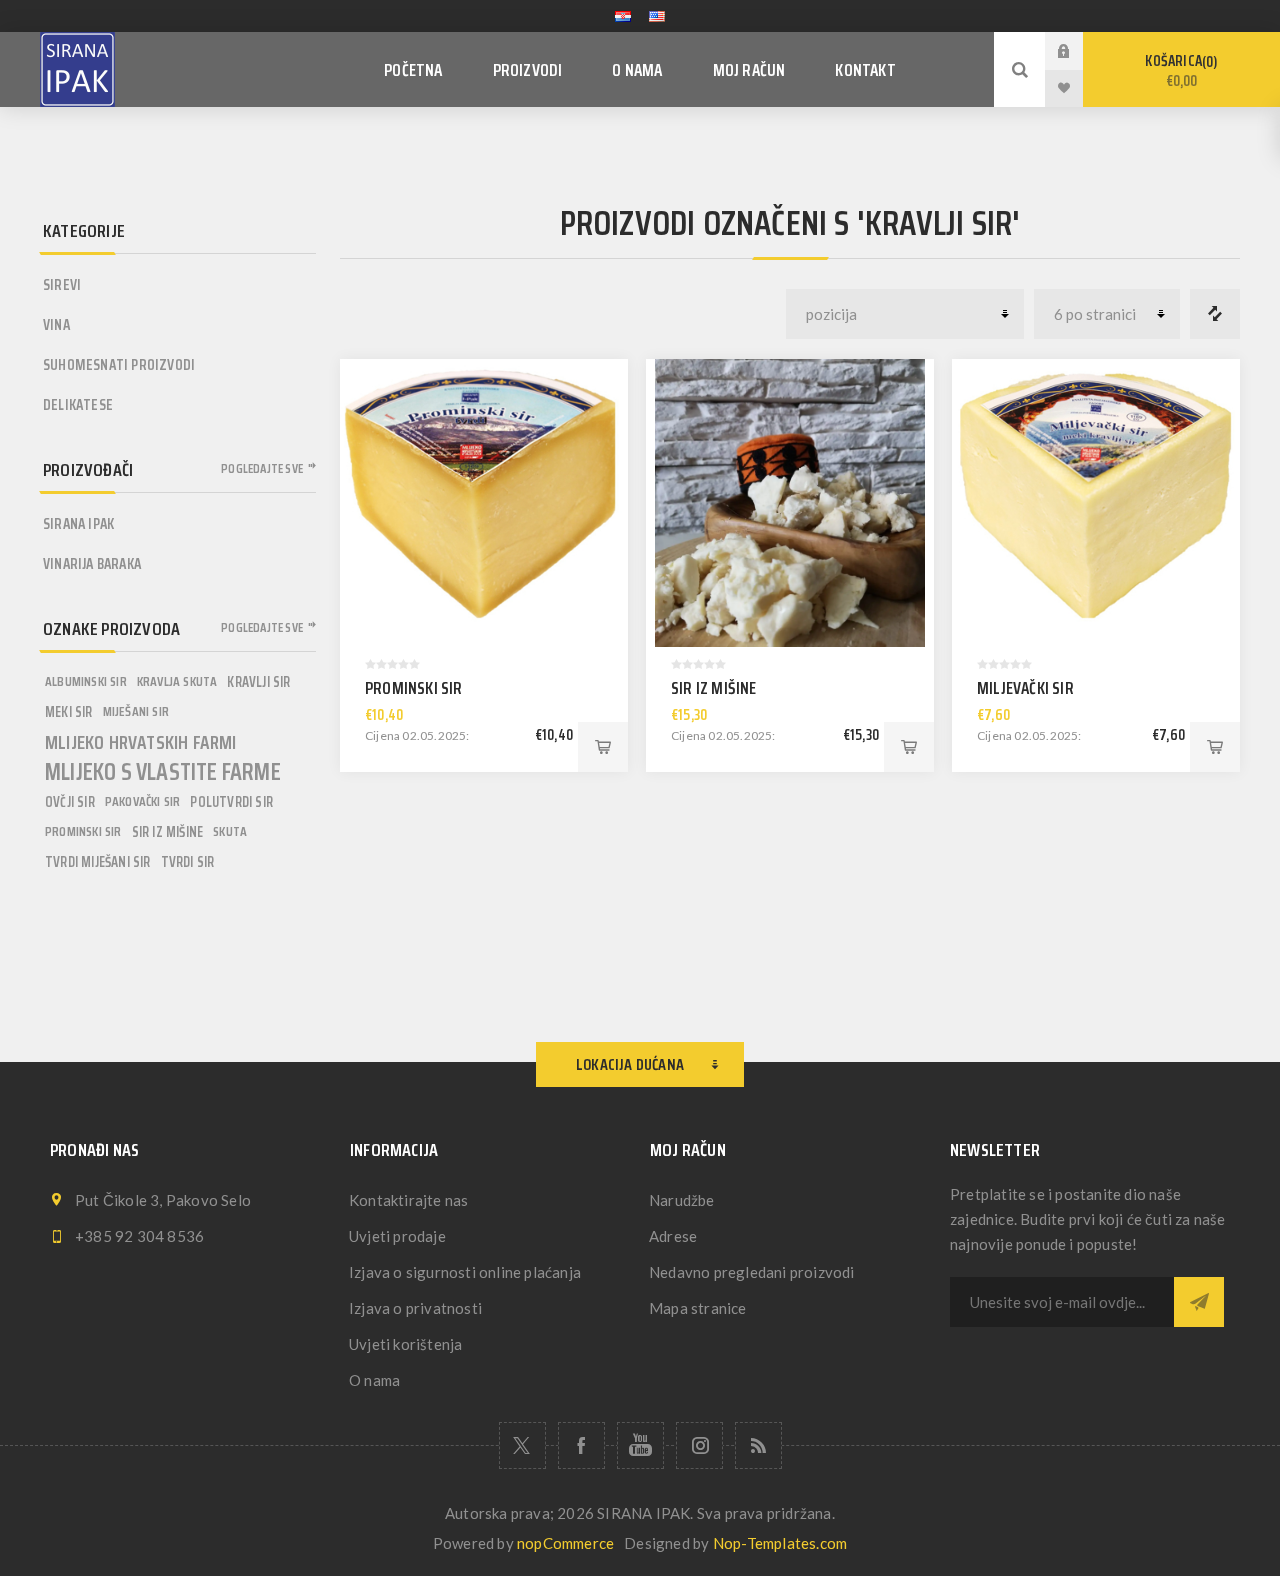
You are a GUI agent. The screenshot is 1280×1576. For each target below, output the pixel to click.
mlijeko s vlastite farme (163, 772)
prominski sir (83, 831)
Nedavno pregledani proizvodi (752, 1272)
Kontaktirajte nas (408, 1200)
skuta (230, 831)
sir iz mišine (168, 832)
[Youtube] (640, 1445)
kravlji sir (258, 682)
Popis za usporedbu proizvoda (1215, 314)
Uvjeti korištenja (405, 1344)
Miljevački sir (1025, 688)
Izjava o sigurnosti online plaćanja (465, 1272)
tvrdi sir (188, 862)
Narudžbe (682, 1200)
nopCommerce (565, 1543)
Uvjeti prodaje (397, 1236)
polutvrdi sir (231, 802)
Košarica (1179, 71)
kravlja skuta (177, 681)
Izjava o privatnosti (415, 1308)
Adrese (673, 1236)
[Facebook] (581, 1445)
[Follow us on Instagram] (699, 1445)
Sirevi (62, 285)
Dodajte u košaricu (603, 747)
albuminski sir (86, 681)
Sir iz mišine (714, 688)
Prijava (1079, 50)
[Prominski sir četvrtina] (484, 503)
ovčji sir (70, 802)
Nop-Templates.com (780, 1543)
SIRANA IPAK (78, 524)
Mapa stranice (698, 1308)
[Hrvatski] (623, 16)
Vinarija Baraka (92, 564)
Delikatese (78, 405)
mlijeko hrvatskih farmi (141, 742)
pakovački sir (143, 801)
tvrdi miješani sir (98, 862)
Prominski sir (414, 688)
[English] (657, 16)
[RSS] (758, 1445)
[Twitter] (522, 1445)
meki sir (69, 712)
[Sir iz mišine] (790, 503)
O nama (374, 1380)
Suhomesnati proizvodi (119, 365)
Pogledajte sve (262, 468)
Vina (56, 325)
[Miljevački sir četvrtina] (1096, 503)
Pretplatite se (1199, 1302)
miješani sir (136, 711)
